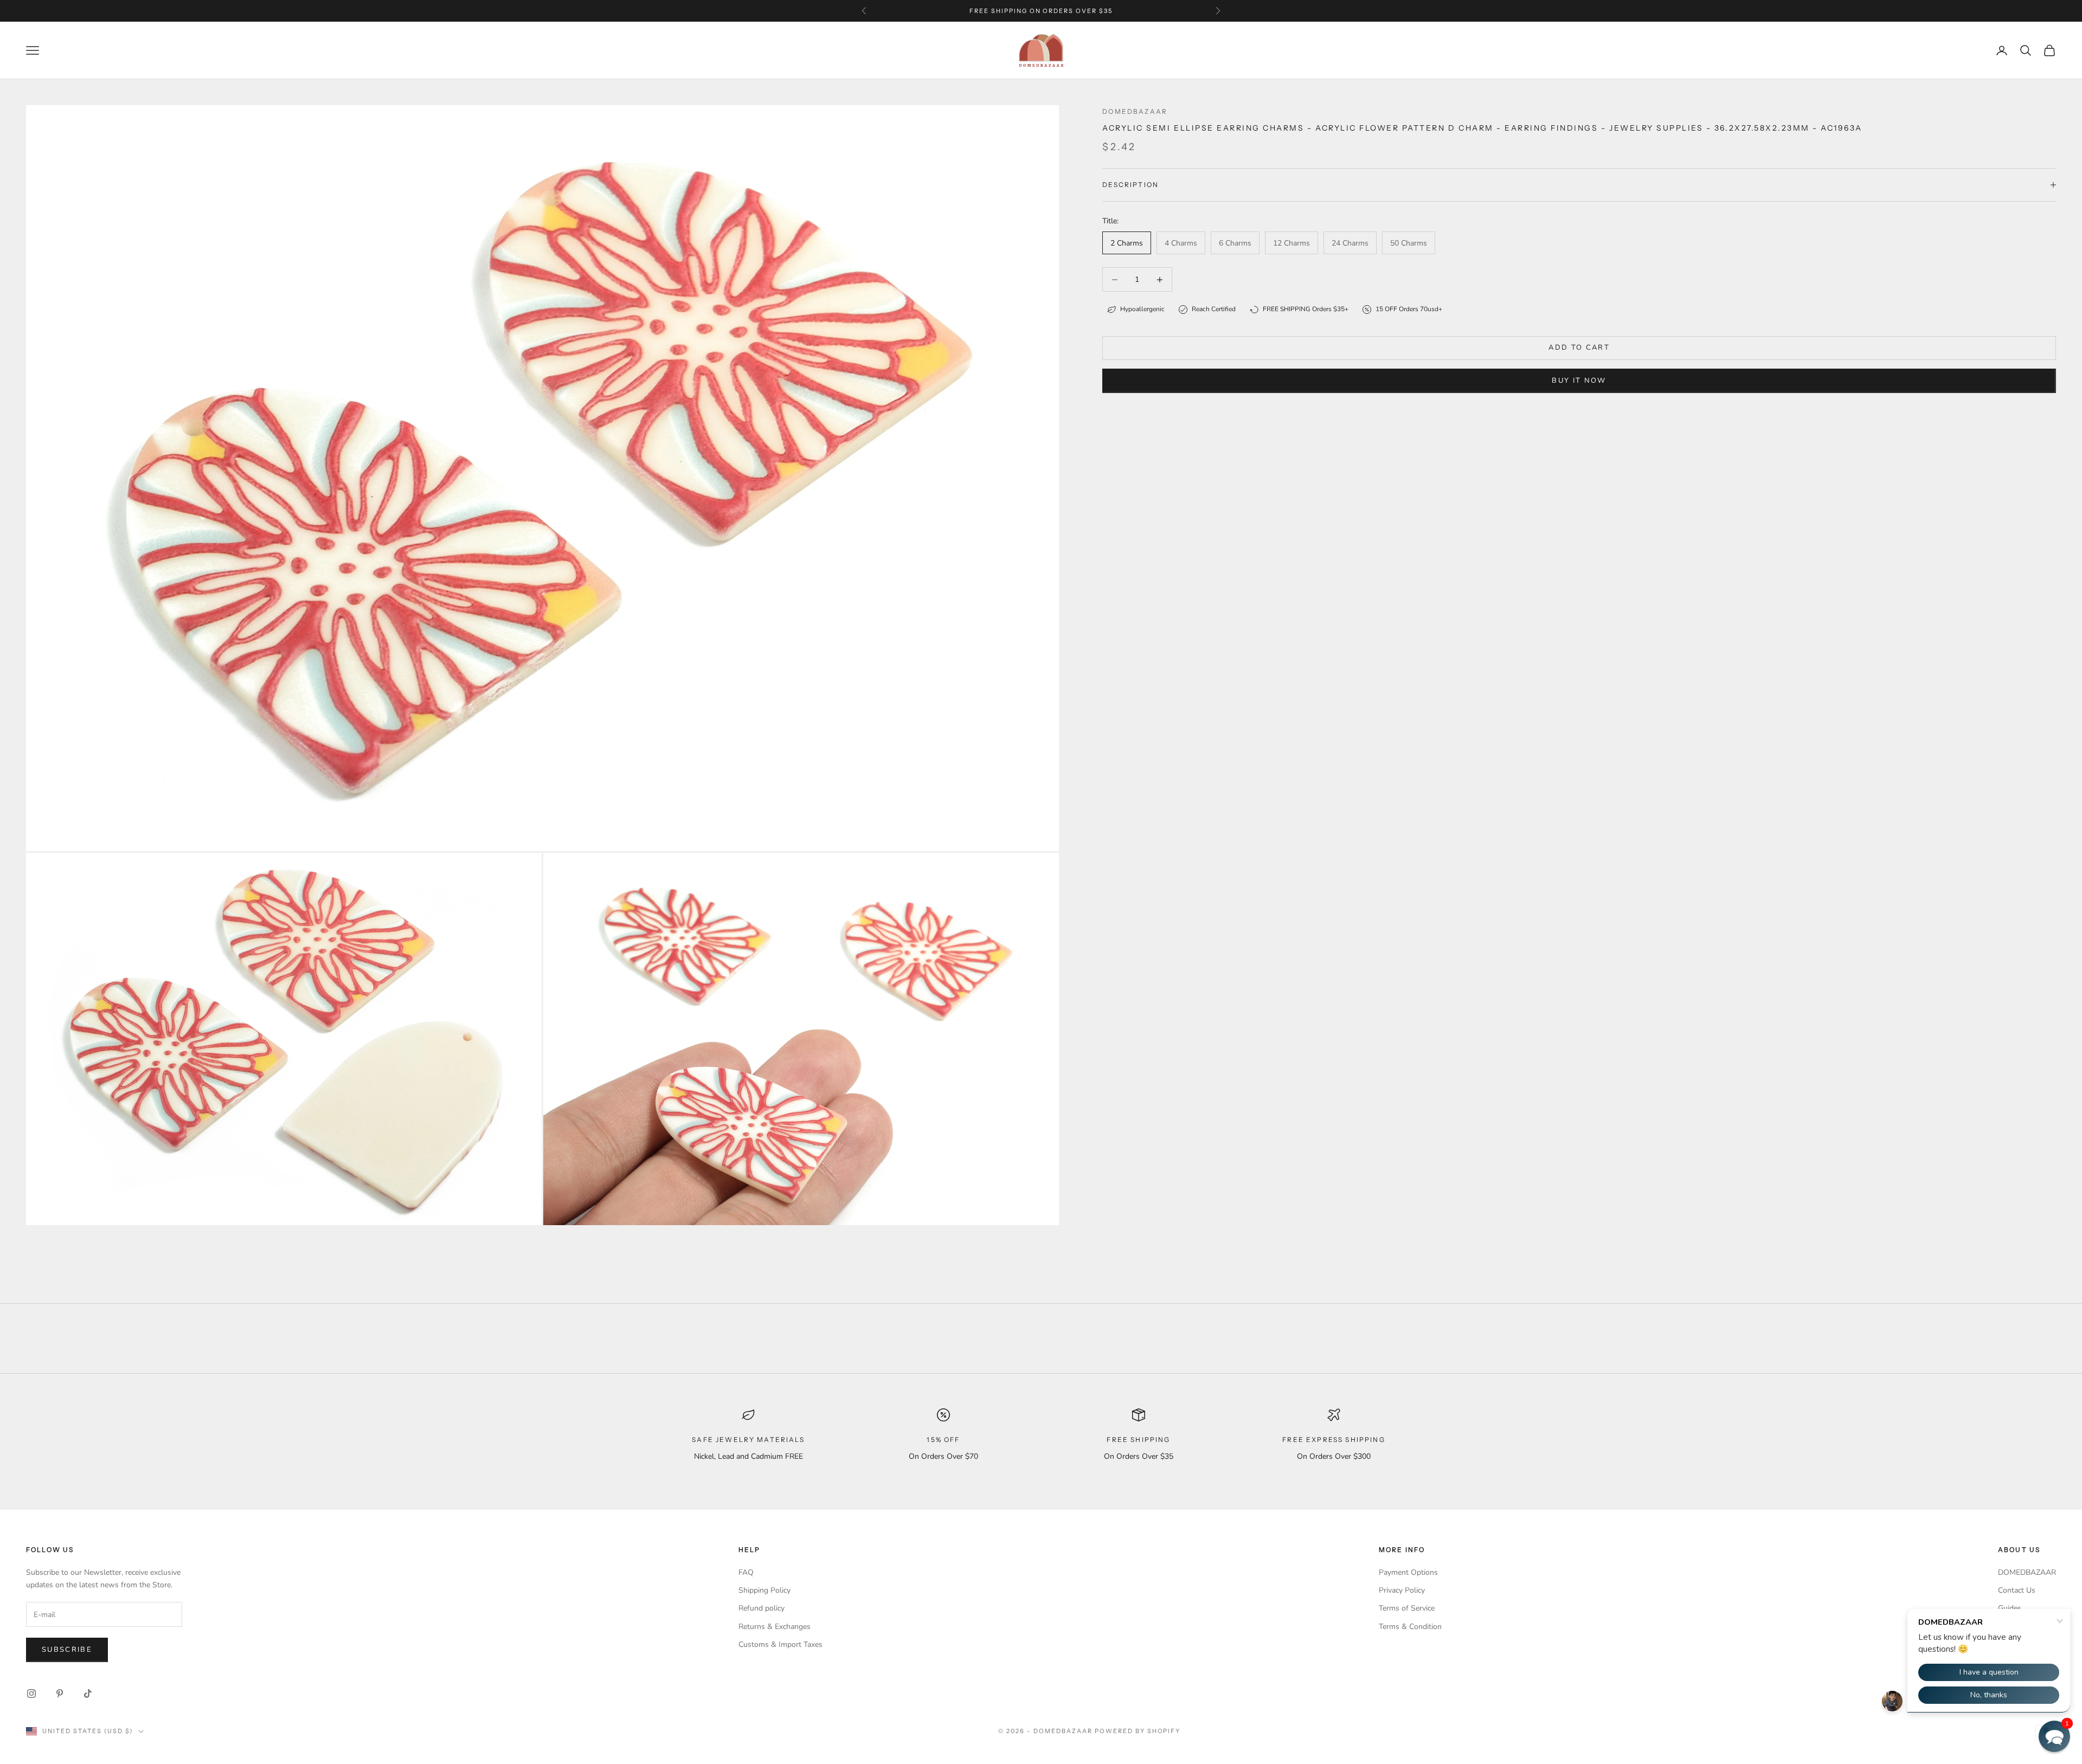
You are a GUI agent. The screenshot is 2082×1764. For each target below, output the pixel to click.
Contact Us (2017, 1590)
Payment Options (1408, 1572)
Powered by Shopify (1138, 1731)
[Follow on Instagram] (31, 1694)
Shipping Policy (764, 1590)
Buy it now (1579, 381)
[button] (2054, 1736)
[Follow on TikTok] (88, 1694)
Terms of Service (1407, 1608)
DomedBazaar (1135, 111)
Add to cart (1579, 347)
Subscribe (67, 1650)
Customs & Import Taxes (780, 1644)
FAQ (746, 1572)
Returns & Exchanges (775, 1627)
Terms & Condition (1410, 1627)
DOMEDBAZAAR (2027, 1572)
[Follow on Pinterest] (60, 1694)
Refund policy (762, 1608)
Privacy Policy (1402, 1590)
